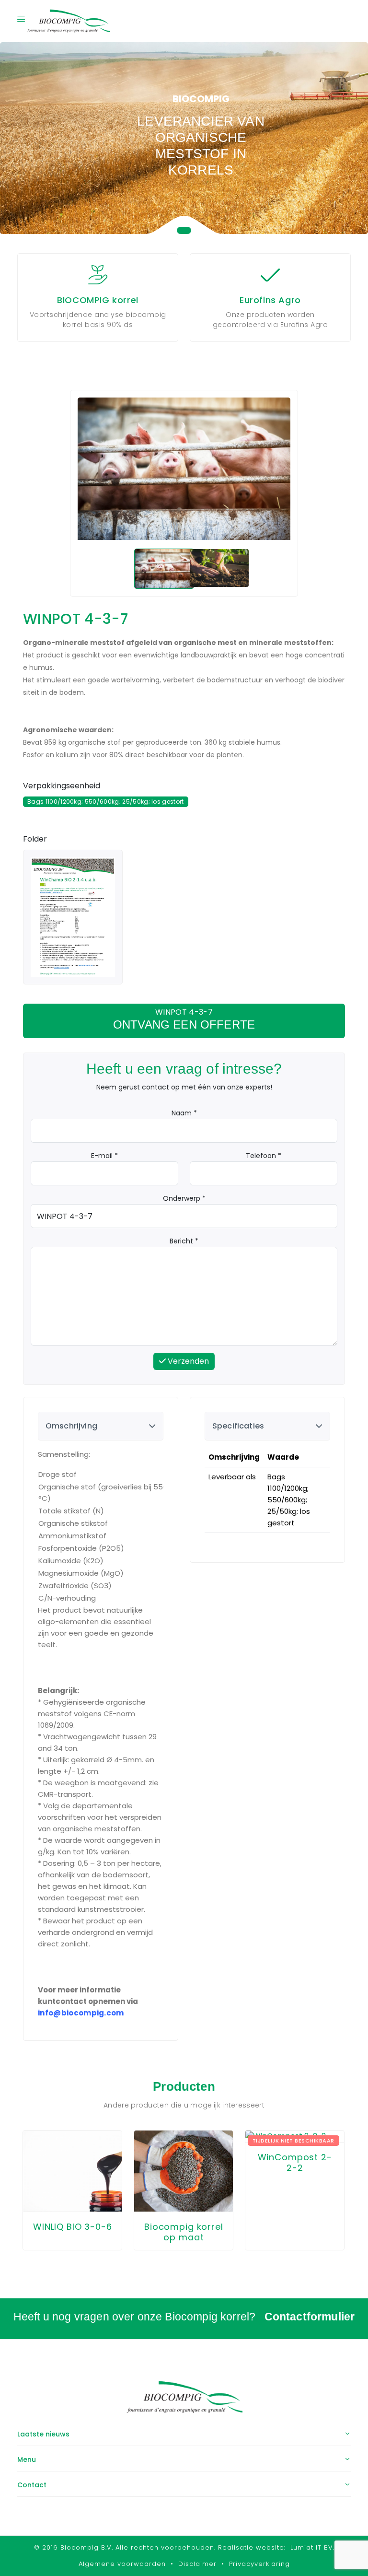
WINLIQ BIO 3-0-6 (73, 2227)
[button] (184, 230)
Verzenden (187, 1361)
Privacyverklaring (259, 2564)
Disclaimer (197, 2564)
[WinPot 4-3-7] (73, 917)
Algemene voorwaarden (122, 2564)
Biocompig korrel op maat (184, 2232)
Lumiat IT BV (312, 2547)
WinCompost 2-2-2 (295, 2163)
